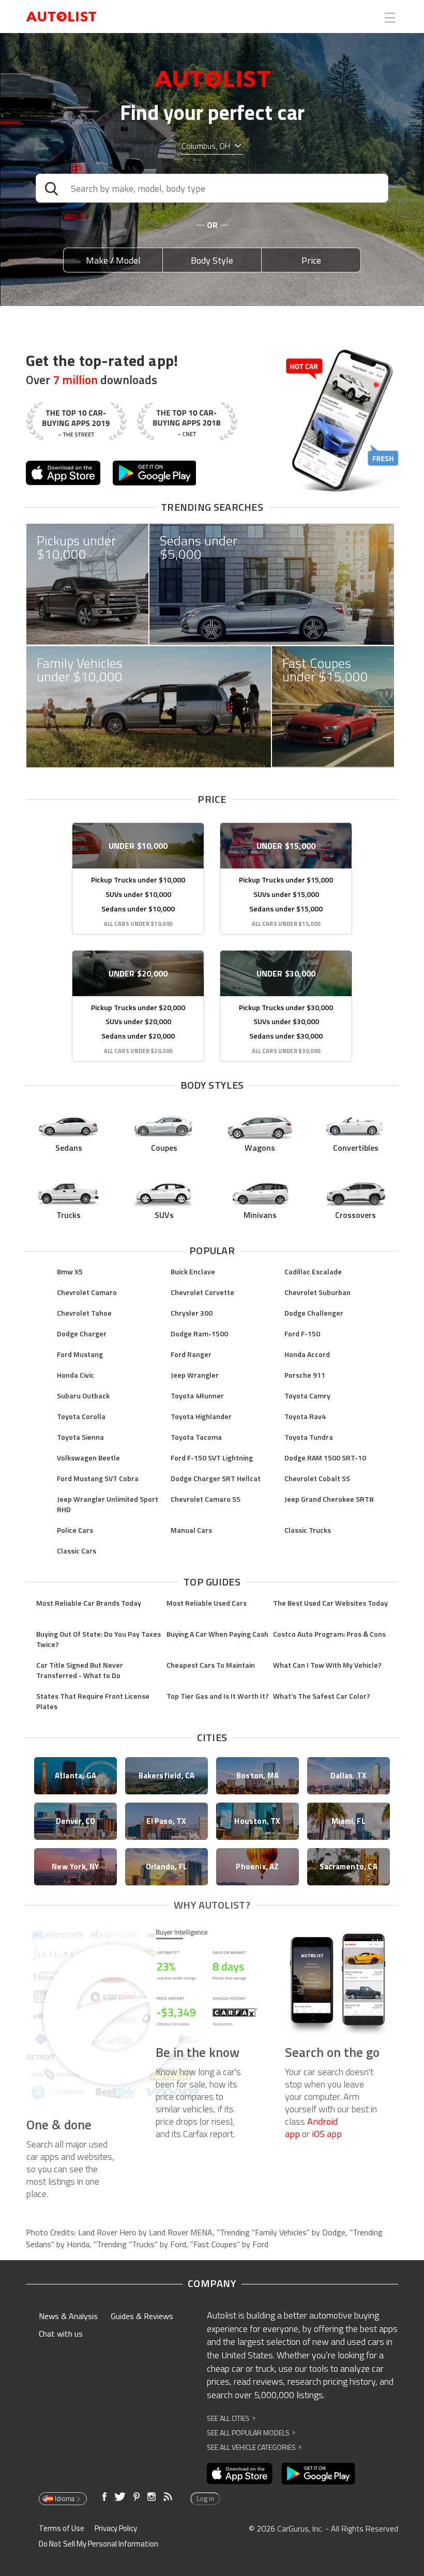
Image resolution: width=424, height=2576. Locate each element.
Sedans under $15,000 (286, 909)
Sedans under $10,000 (138, 909)
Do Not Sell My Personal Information (99, 2544)
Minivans (260, 1215)
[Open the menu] (390, 18)
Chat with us (61, 2334)
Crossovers (355, 1215)
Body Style (212, 260)
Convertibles (356, 1148)
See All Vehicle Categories (254, 2447)
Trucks (69, 1215)
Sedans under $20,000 (138, 1036)
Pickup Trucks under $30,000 (286, 1007)
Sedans (69, 1148)
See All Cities (231, 2418)
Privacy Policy (116, 2528)
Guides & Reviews (142, 2316)
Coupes (164, 1148)
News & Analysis (68, 2316)
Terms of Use (62, 2528)
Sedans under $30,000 (286, 1036)
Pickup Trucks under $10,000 (138, 880)
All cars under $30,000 (286, 1051)
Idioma (65, 2498)
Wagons (260, 1148)
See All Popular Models (251, 2433)
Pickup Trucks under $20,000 (138, 1007)
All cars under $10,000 (138, 924)
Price (311, 260)
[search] (212, 188)
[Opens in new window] (63, 473)
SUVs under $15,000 (286, 894)
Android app (311, 2128)
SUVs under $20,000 (138, 1021)
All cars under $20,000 (138, 1051)
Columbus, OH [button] (206, 146)
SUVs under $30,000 (286, 1021)
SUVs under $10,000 (138, 894)
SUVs (164, 1215)
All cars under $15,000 (286, 924)
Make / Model (113, 260)
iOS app (327, 2134)
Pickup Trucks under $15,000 (286, 880)
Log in (205, 2498)
